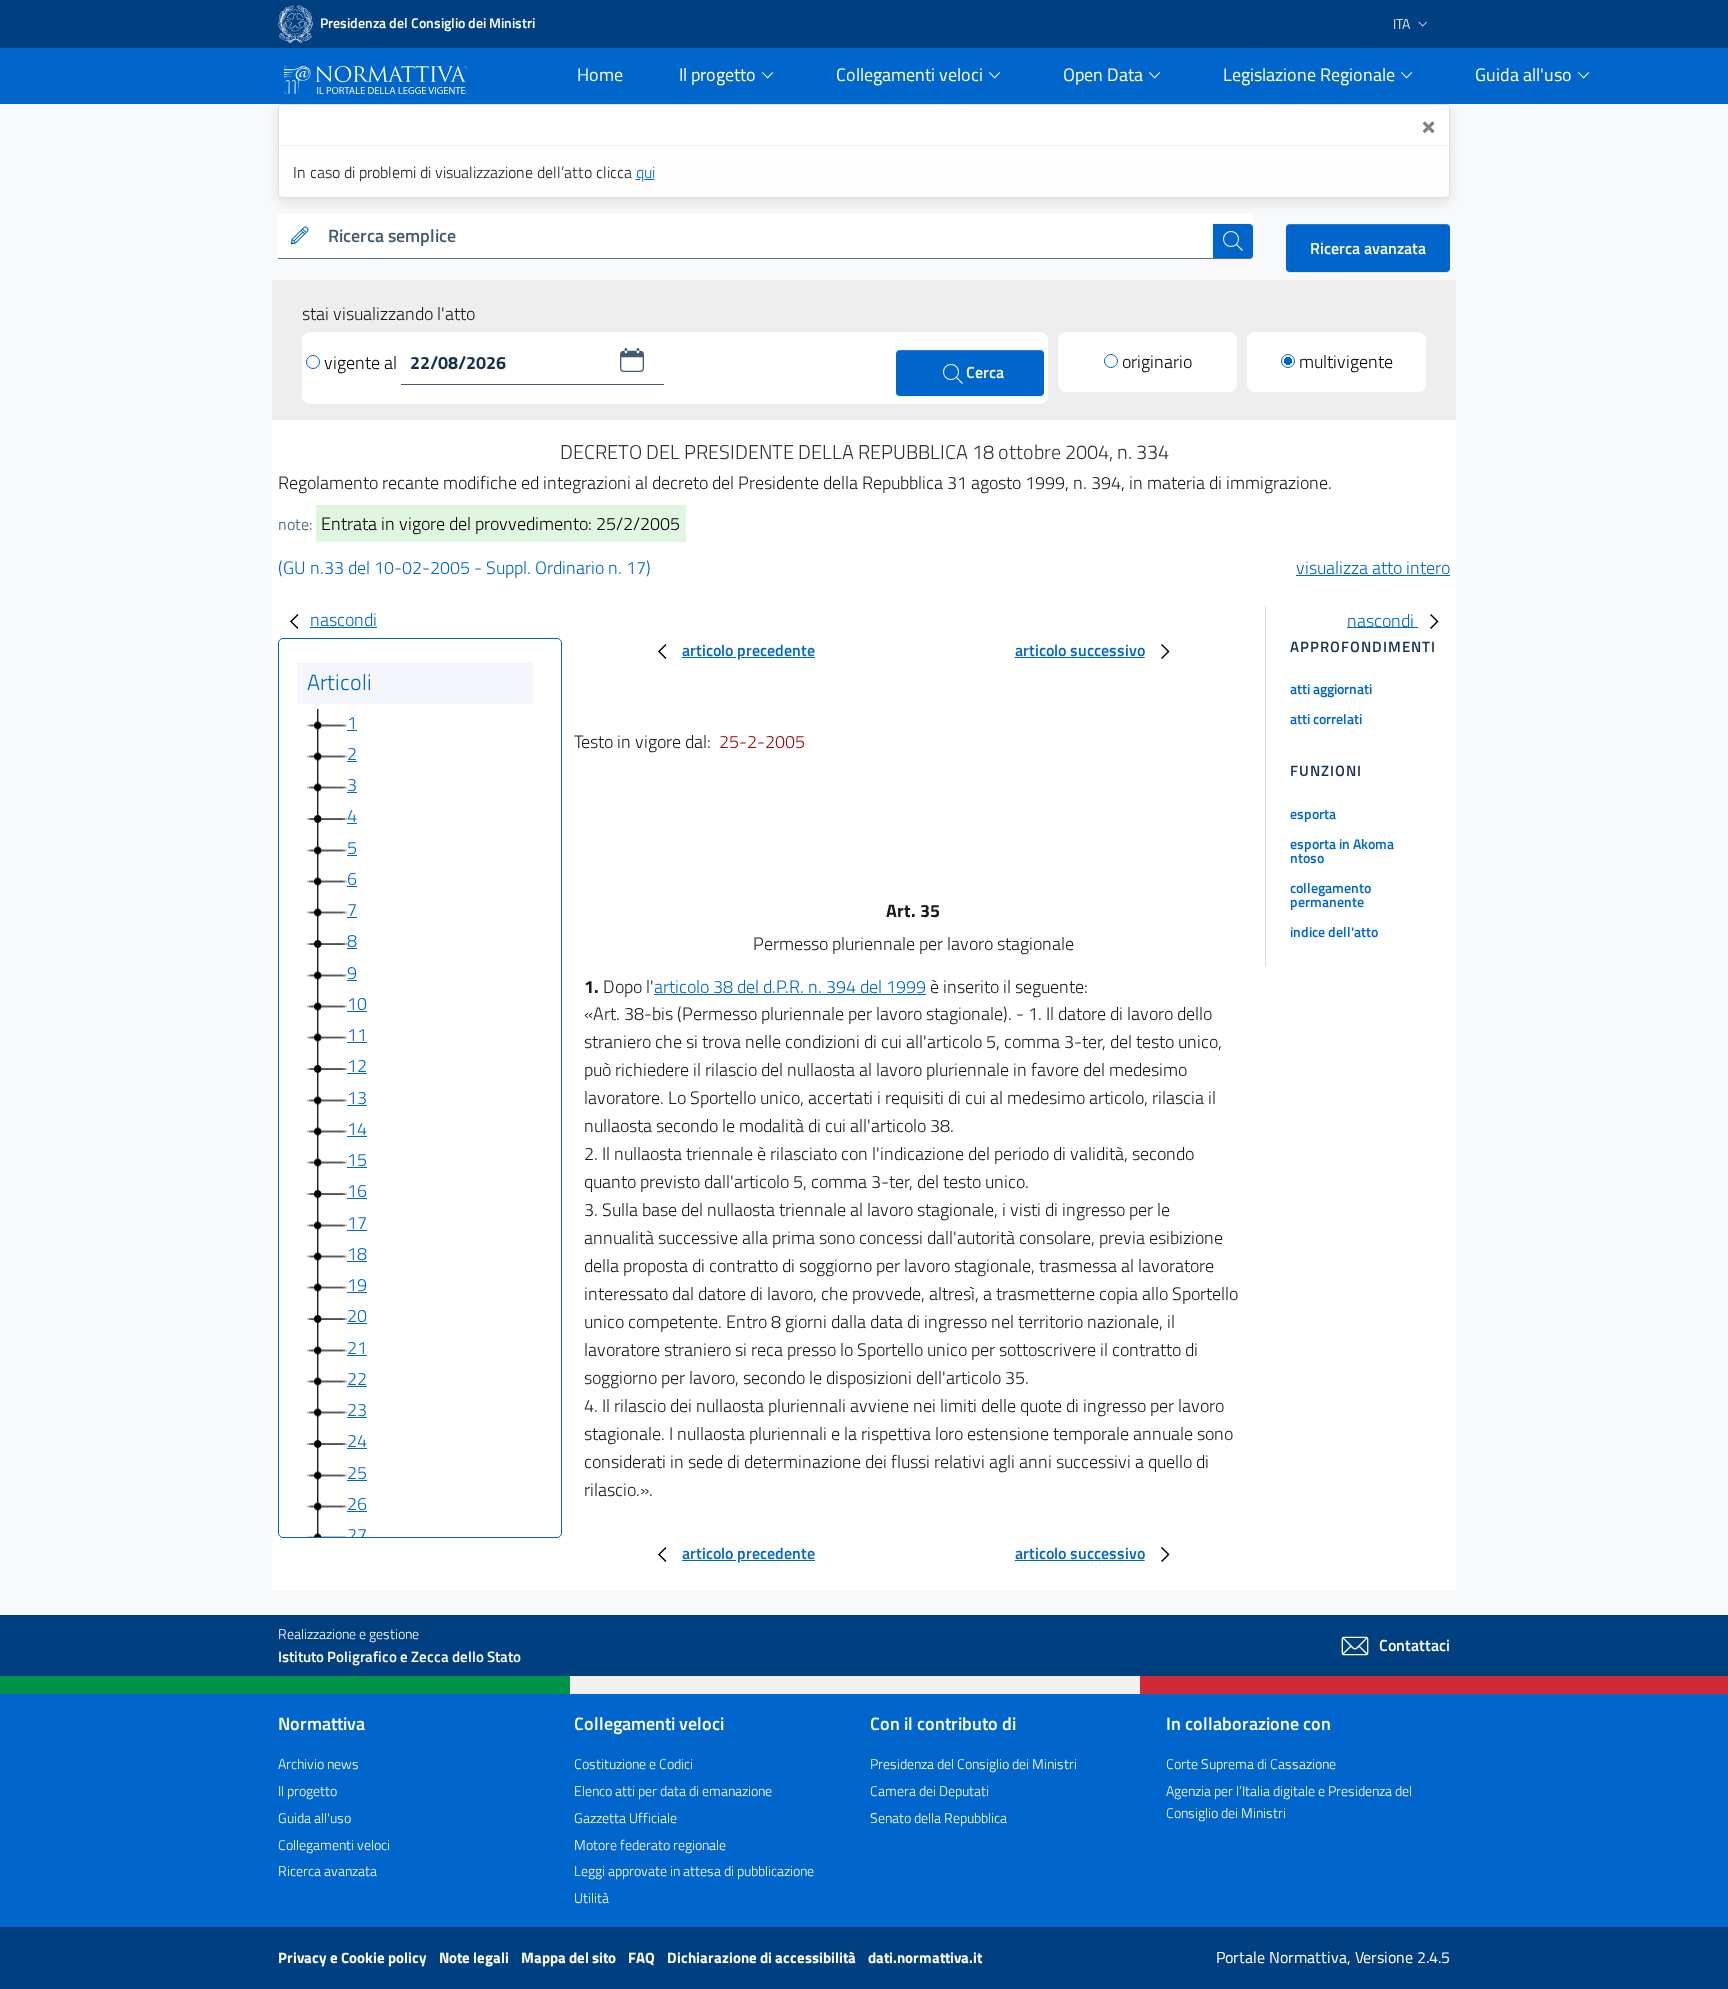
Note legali (475, 1957)
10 (357, 1003)
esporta (1313, 813)
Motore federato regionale (650, 1844)
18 (357, 1253)
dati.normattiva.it (925, 1957)
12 (357, 1065)
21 (357, 1347)
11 (357, 1034)
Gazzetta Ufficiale (625, 1817)
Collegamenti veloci (334, 1844)
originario (1157, 361)
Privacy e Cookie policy (354, 1957)
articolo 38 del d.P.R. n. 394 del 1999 (790, 986)
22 (357, 1378)
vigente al (362, 362)
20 (357, 1315)
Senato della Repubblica (938, 1817)
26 (357, 1503)
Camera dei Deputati (929, 1790)
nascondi (343, 619)
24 (357, 1440)
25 (357, 1472)
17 (357, 1222)
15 (357, 1159)
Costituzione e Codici (633, 1763)
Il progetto (307, 1790)
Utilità (591, 1897)
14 (357, 1128)
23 (357, 1409)
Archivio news (318, 1763)
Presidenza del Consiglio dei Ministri (973, 1763)
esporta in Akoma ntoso (1342, 850)
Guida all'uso (314, 1817)
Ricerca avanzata (1368, 248)
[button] (632, 360)
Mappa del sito (570, 1957)
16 (357, 1190)
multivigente (1346, 361)
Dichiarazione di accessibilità (763, 1957)
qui (645, 172)
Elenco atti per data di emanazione (673, 1790)
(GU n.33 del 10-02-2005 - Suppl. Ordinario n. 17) (464, 567)
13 (357, 1097)
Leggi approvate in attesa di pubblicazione (694, 1870)
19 (357, 1284)
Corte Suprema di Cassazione (1251, 1763)
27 (357, 1534)
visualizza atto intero (1373, 567)
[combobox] (766, 236)
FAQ (643, 1957)
